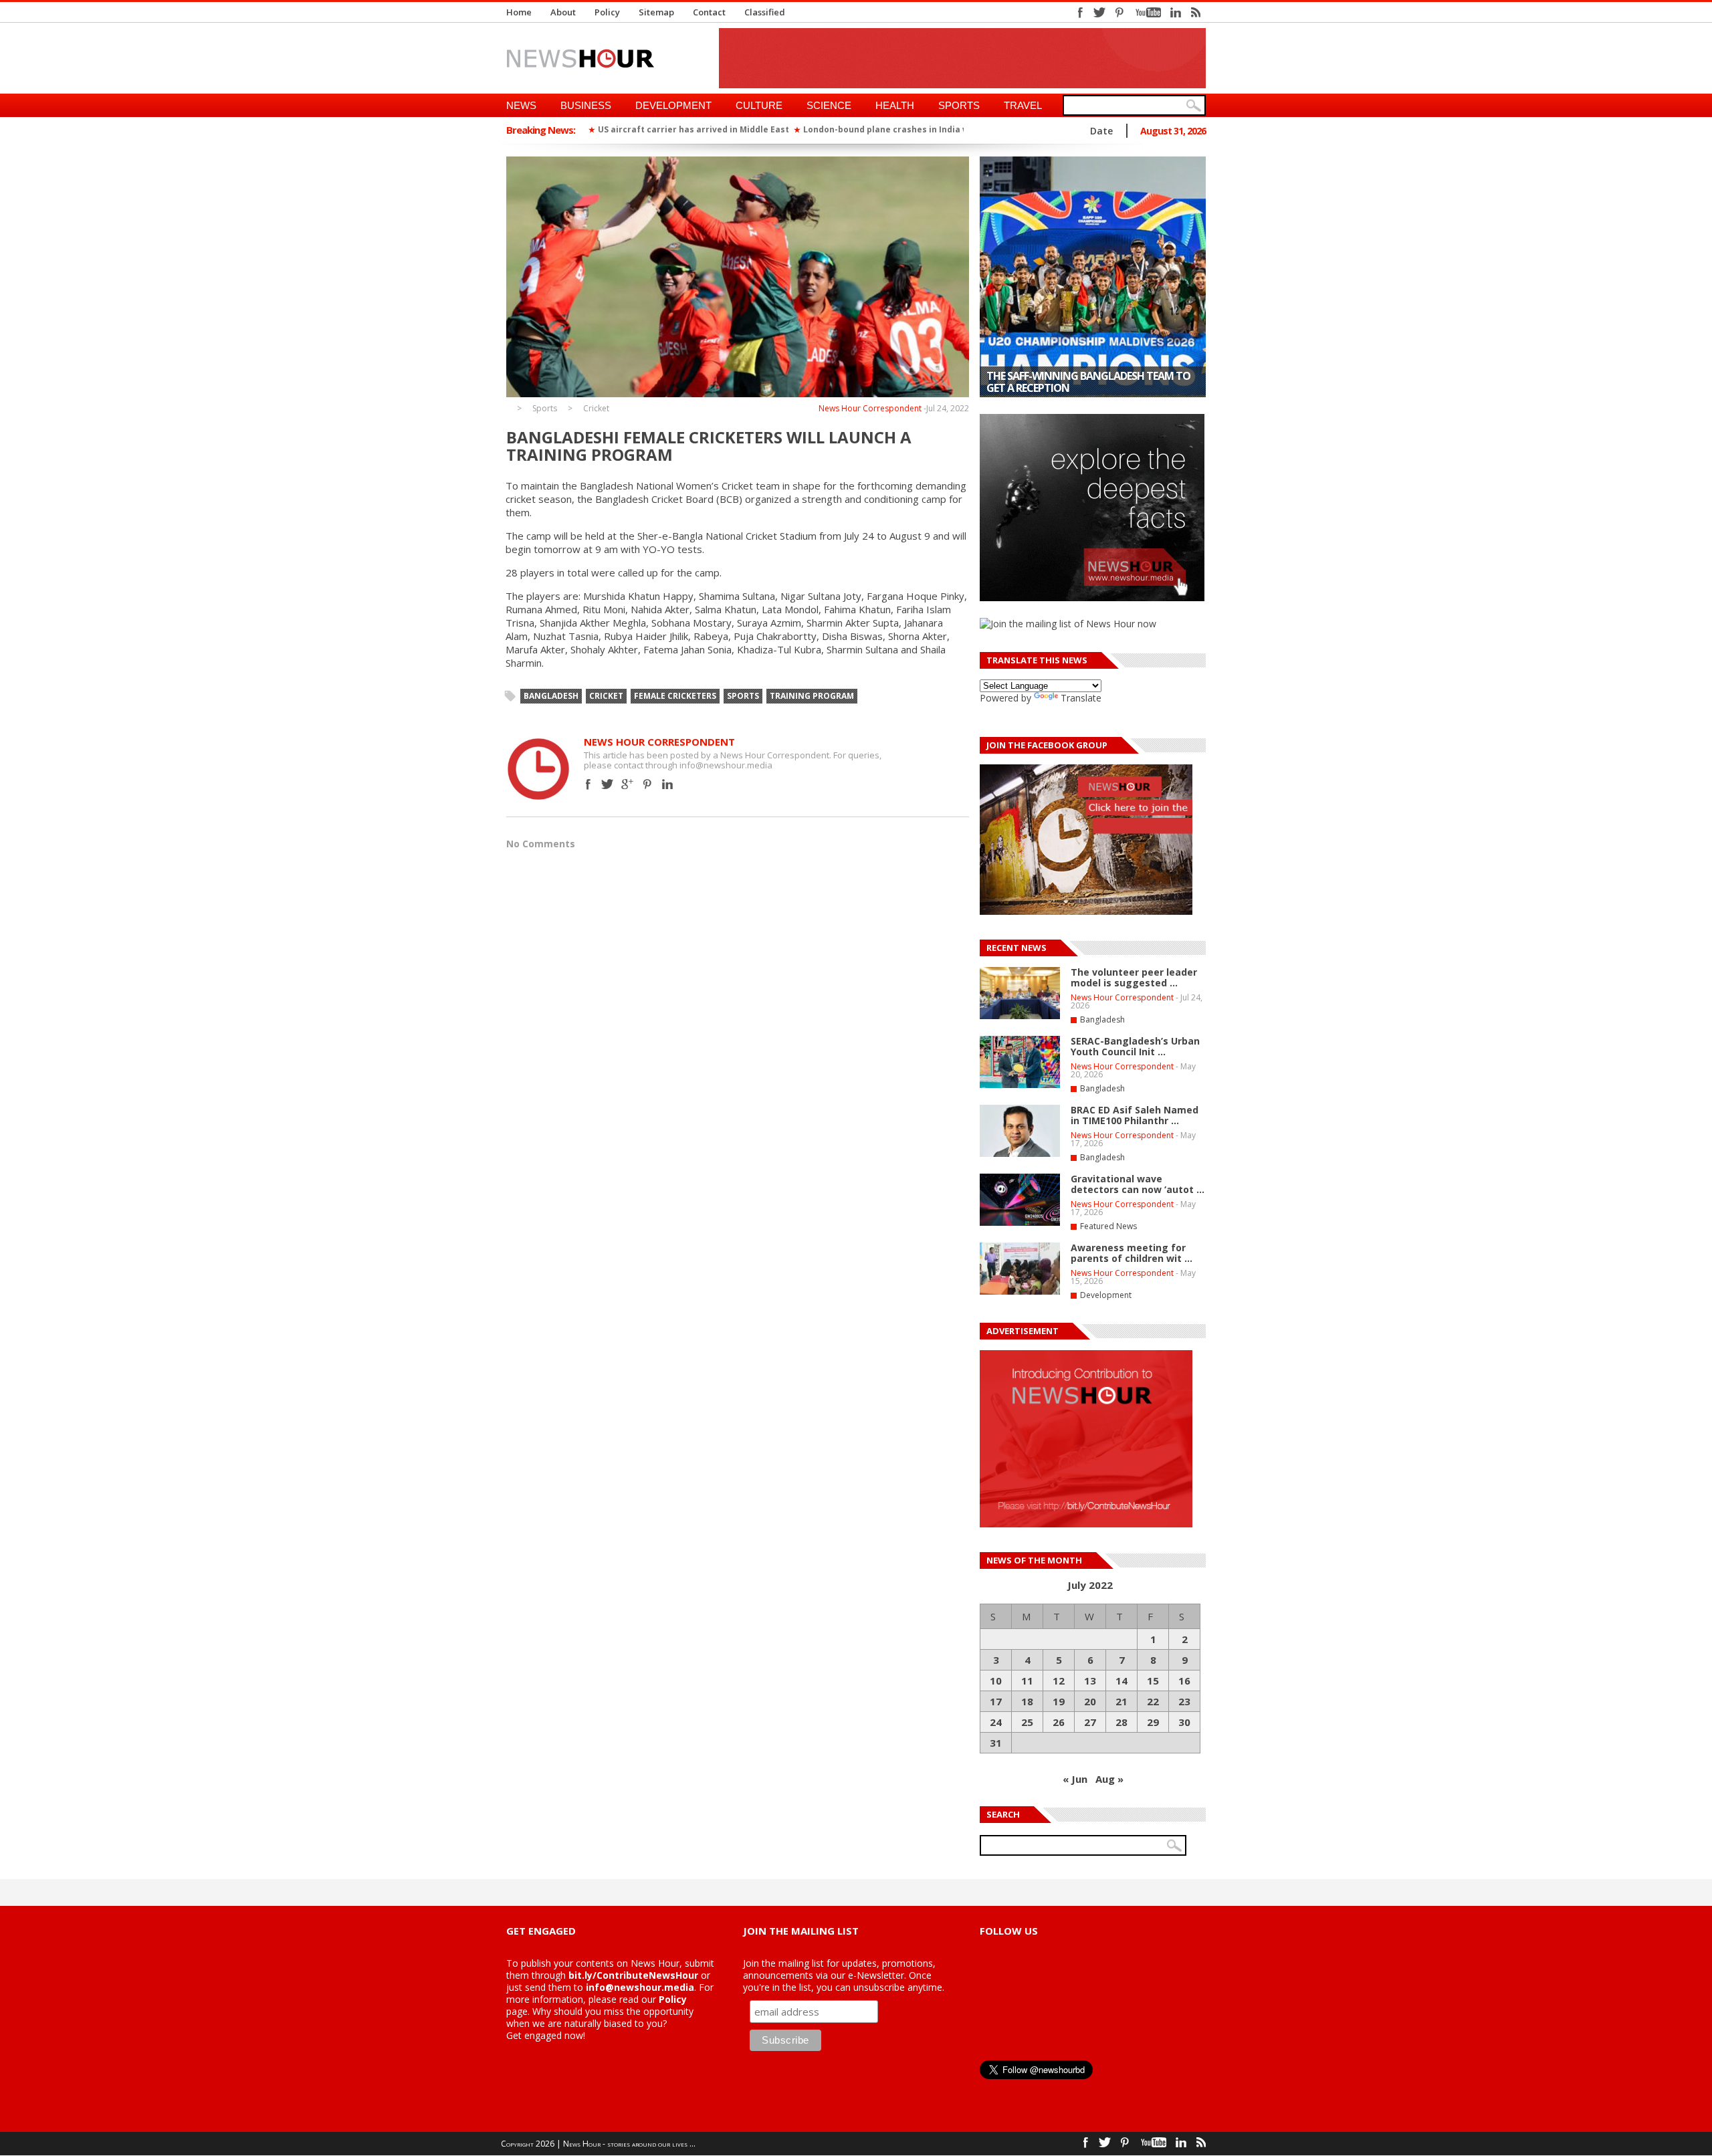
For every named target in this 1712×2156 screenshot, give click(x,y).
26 (1059, 1722)
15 (1153, 1681)
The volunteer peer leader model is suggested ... (1134, 977)
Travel (1023, 105)
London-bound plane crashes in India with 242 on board (920, 129)
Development (673, 105)
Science (829, 105)
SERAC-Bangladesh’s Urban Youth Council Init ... (1135, 1046)
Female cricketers (675, 696)
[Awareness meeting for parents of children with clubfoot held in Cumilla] (1020, 1292)
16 (1184, 1681)
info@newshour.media (640, 1987)
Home (519, 12)
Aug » (1109, 1779)
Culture (759, 105)
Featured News (1108, 1226)
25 (1027, 1722)
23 (1184, 1701)
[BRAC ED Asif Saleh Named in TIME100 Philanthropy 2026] (1020, 1154)
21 (1121, 1701)
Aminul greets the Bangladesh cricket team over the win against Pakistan (1089, 382)
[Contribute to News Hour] (1086, 1524)
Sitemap (656, 12)
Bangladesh (551, 696)
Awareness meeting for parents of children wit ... (1132, 1253)
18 (1027, 1701)
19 (1059, 1701)
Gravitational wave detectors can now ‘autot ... (1138, 1184)
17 (996, 1701)
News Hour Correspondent (870, 408)
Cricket (596, 409)
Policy (607, 12)
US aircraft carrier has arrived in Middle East (693, 129)
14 (1121, 1681)
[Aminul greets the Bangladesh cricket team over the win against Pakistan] (1093, 277)
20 (1090, 1701)
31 (996, 1743)
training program (812, 696)
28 (1121, 1722)
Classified (765, 12)
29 (1153, 1722)
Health (895, 105)
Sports (959, 105)
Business (586, 105)
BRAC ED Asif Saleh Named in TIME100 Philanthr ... (1135, 1115)
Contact (709, 12)
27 (1090, 1722)
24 (996, 1722)
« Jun (1075, 1779)
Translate (1081, 698)
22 (1153, 1701)
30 (1184, 1722)
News (521, 105)
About (563, 12)
